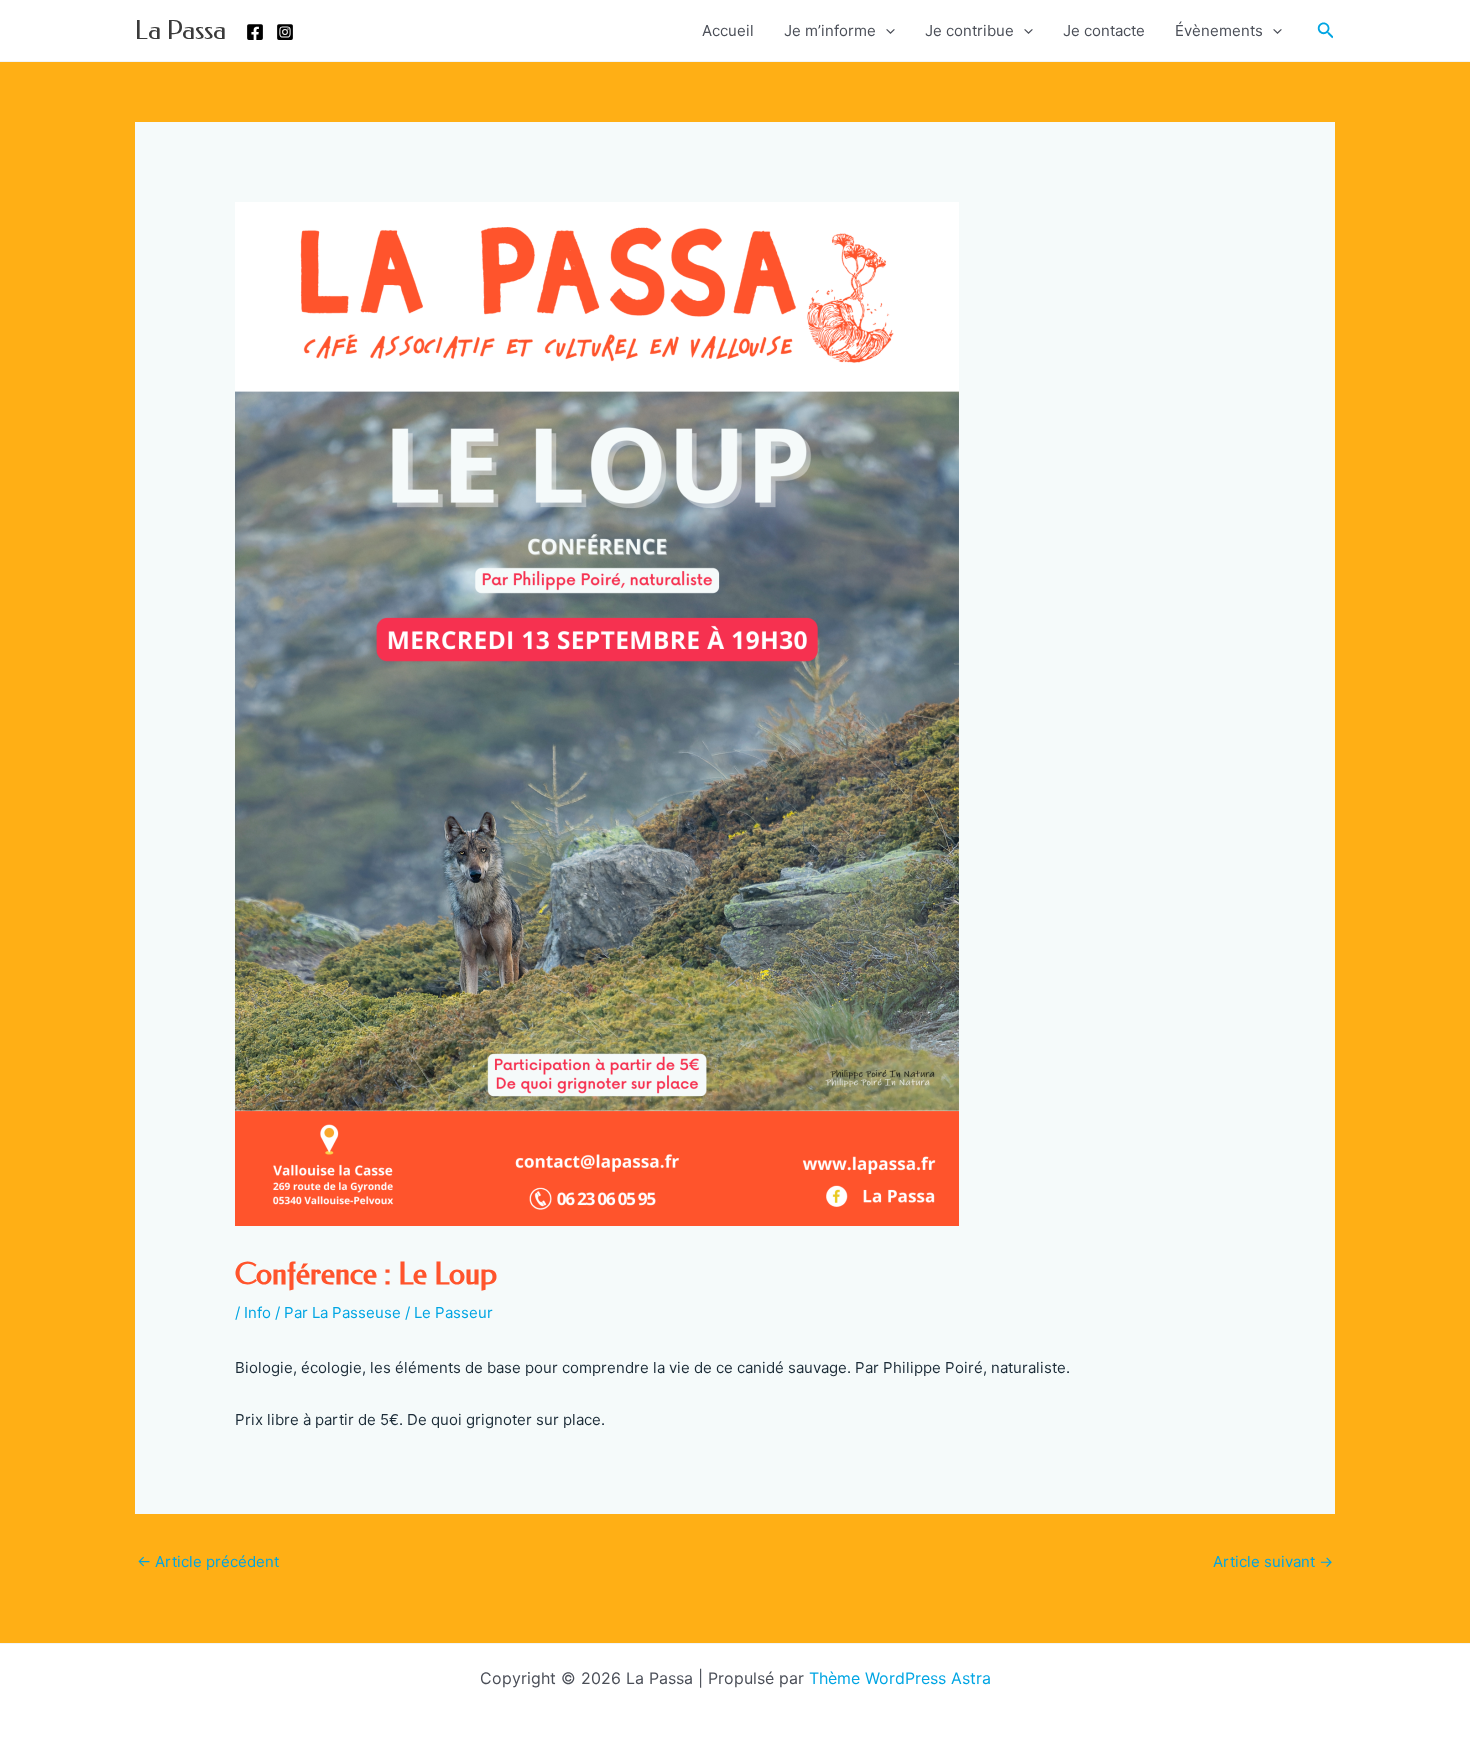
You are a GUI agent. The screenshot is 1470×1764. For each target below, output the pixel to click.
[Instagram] (285, 32)
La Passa (180, 30)
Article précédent (208, 1561)
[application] (885, 31)
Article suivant (1273, 1561)
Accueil (728, 30)
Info (257, 1312)
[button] (1326, 30)
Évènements (1219, 30)
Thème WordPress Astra (900, 1678)
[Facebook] (255, 32)
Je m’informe (830, 30)
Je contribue (969, 30)
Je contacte (1104, 30)
